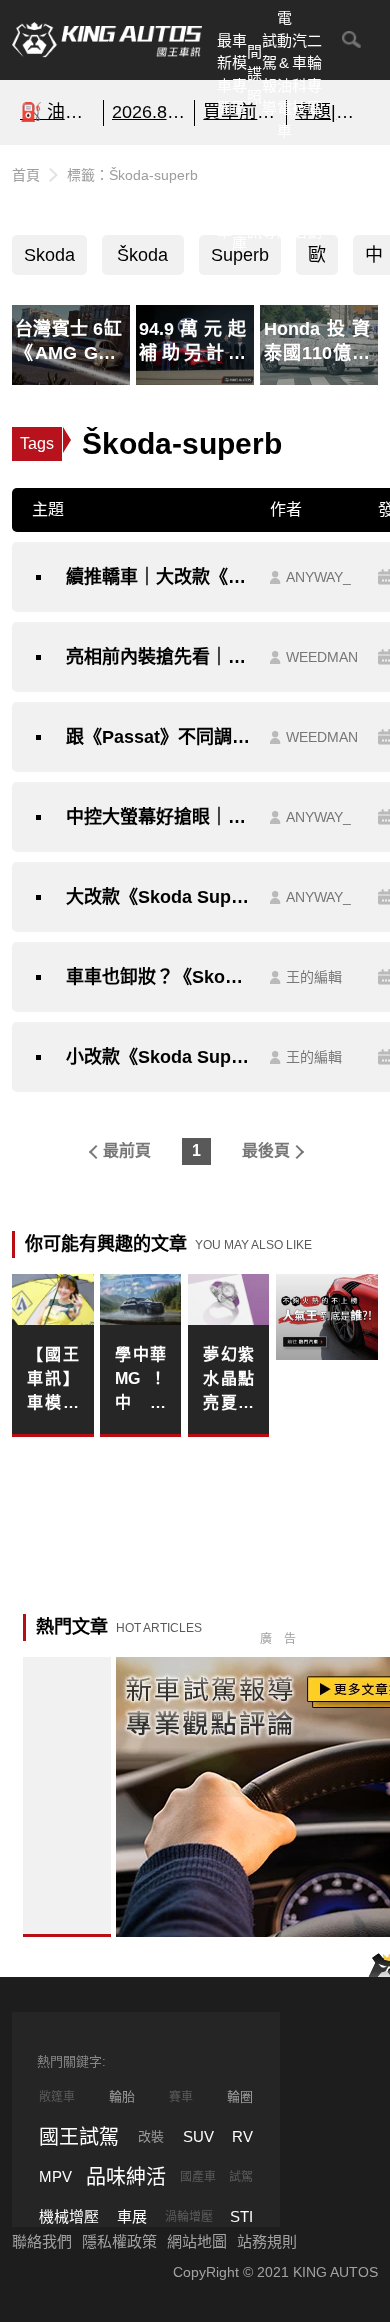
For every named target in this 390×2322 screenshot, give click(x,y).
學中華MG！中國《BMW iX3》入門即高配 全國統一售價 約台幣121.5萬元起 (141, 1380)
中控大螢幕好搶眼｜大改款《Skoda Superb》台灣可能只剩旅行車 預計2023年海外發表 (158, 817)
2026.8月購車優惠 (149, 112)
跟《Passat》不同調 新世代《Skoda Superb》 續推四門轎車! (158, 737)
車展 (132, 2216)
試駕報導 (269, 74)
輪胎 (122, 2096)
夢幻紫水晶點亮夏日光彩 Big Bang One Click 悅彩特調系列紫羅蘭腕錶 (229, 1380)
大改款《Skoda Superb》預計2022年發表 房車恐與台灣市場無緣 (158, 897)
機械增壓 (69, 2216)
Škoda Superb (143, 260)
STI (241, 2216)
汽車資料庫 (239, 197)
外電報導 (269, 197)
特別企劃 (314, 197)
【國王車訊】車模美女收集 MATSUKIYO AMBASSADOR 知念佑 (53, 1380)
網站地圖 (197, 2241)
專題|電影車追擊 (332, 112)
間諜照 (254, 74)
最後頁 (266, 1150)
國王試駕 (79, 2137)
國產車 (198, 2177)
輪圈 (240, 2096)
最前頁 (127, 1150)
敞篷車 (57, 2097)
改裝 (151, 2136)
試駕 (241, 2177)
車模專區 (239, 74)
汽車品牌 (284, 197)
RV (242, 2136)
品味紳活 (299, 197)
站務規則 (267, 2241)
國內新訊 (254, 197)
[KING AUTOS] (107, 40)
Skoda (49, 255)
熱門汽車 (224, 197)
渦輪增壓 (189, 2217)
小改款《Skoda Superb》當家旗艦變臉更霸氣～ (158, 1057)
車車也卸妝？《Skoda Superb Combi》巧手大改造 (158, 977)
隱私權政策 (119, 2241)
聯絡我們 (42, 2241)
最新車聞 (224, 74)
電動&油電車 (284, 74)
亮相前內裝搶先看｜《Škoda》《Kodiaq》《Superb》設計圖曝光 (158, 657)
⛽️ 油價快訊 (57, 112)
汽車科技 (299, 74)
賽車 (181, 2097)
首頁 (26, 175)
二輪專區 (314, 74)
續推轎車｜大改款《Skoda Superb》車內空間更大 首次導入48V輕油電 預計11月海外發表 (158, 577)
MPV (55, 2176)
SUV (198, 2136)
